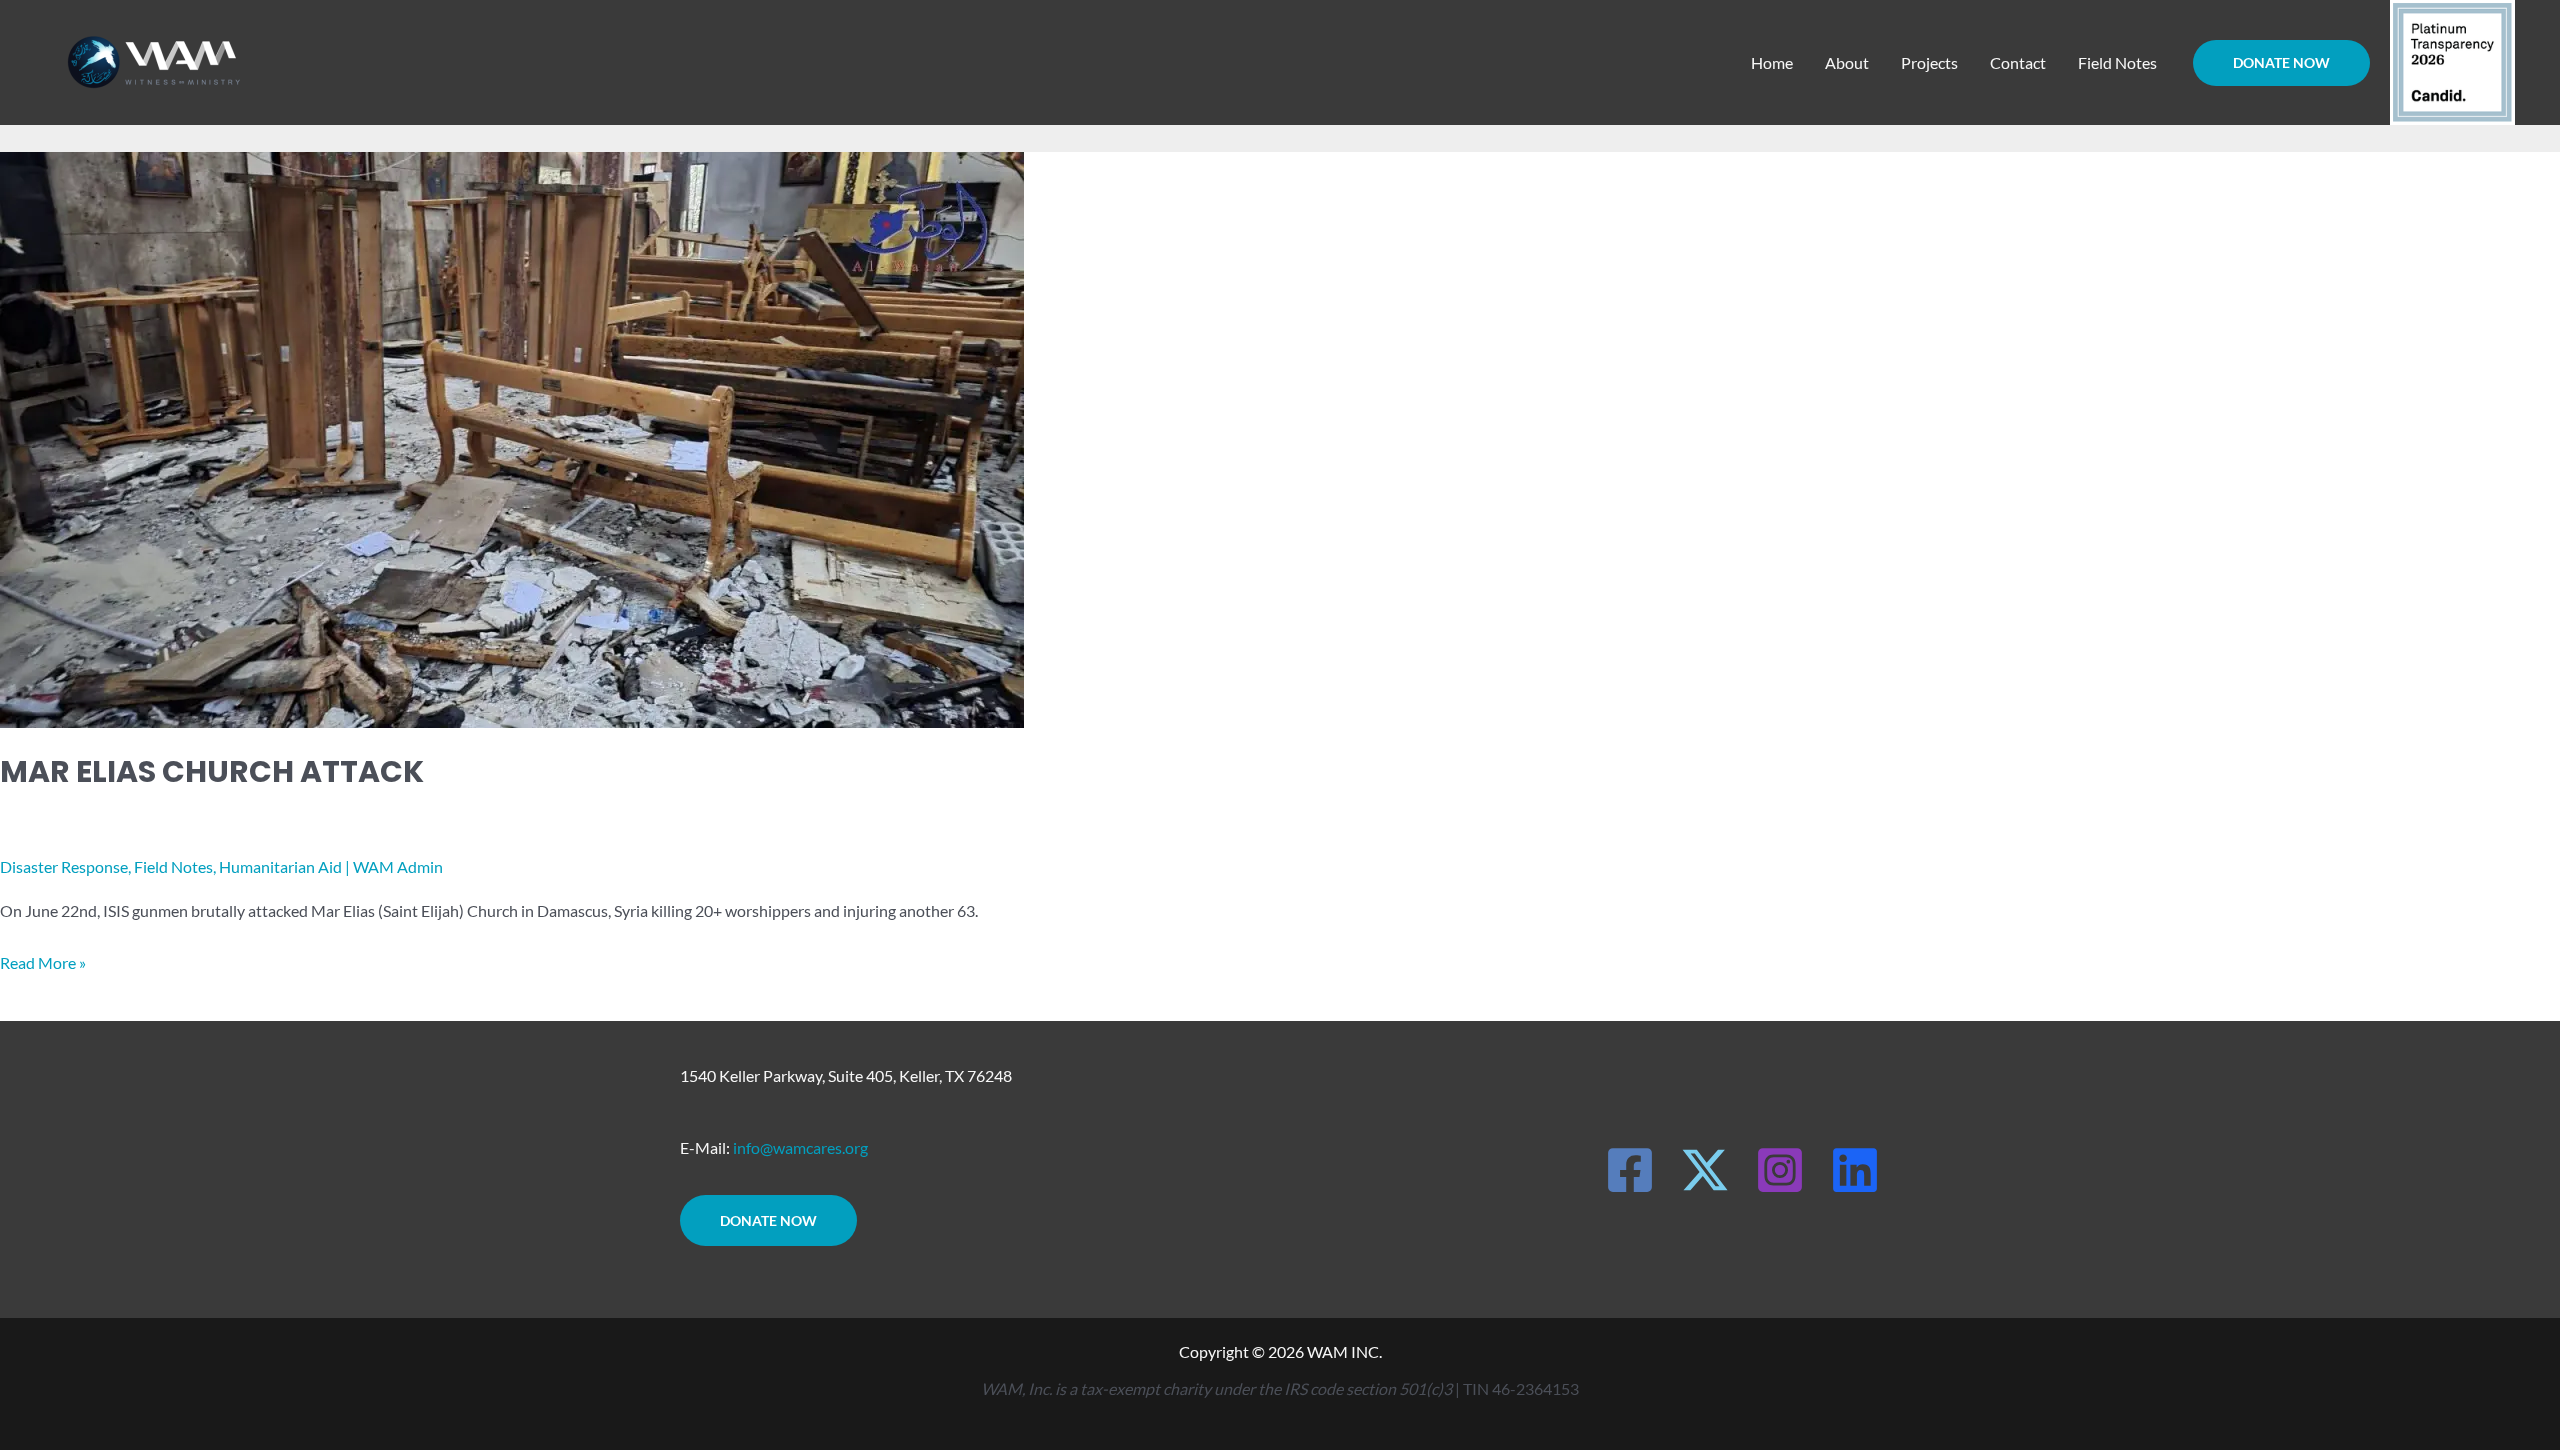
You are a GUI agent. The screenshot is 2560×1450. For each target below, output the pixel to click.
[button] (2281, 63)
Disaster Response (64, 866)
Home (1772, 62)
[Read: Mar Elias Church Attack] (512, 437)
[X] (1705, 1170)
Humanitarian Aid (280, 866)
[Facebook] (1630, 1170)
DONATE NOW (768, 1220)
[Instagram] (1780, 1170)
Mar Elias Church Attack (212, 771)
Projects (1929, 62)
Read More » (43, 960)
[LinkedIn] (1855, 1170)
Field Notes (2117, 62)
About (1847, 62)
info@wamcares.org (800, 1147)
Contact (2018, 62)
